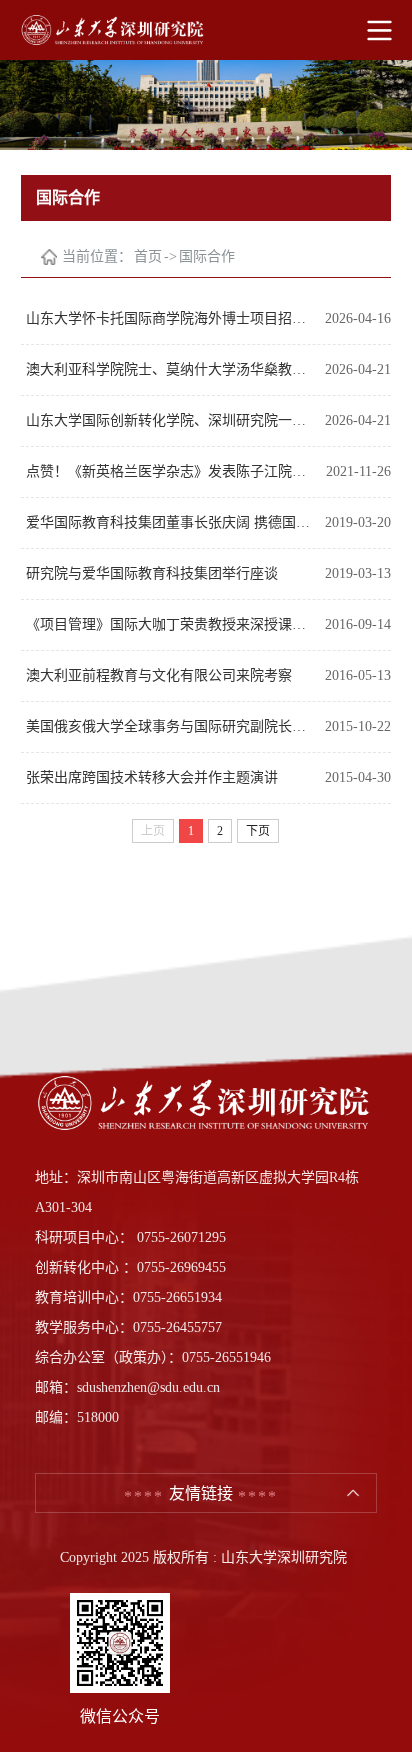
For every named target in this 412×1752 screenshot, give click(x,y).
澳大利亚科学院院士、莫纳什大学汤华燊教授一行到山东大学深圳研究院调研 (170, 369)
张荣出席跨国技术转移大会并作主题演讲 (152, 777)
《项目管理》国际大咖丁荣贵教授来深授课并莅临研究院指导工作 (170, 624)
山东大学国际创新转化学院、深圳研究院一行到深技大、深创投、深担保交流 (170, 420)
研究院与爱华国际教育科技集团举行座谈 (152, 573)
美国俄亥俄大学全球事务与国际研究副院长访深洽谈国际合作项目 (170, 726)
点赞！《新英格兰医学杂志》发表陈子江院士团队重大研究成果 (171, 471)
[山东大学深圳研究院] (206, 30)
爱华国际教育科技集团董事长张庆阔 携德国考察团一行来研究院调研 (170, 522)
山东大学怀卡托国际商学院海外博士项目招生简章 (170, 318)
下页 (258, 831)
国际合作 (207, 256)
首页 (148, 256)
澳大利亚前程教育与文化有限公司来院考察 (159, 675)
